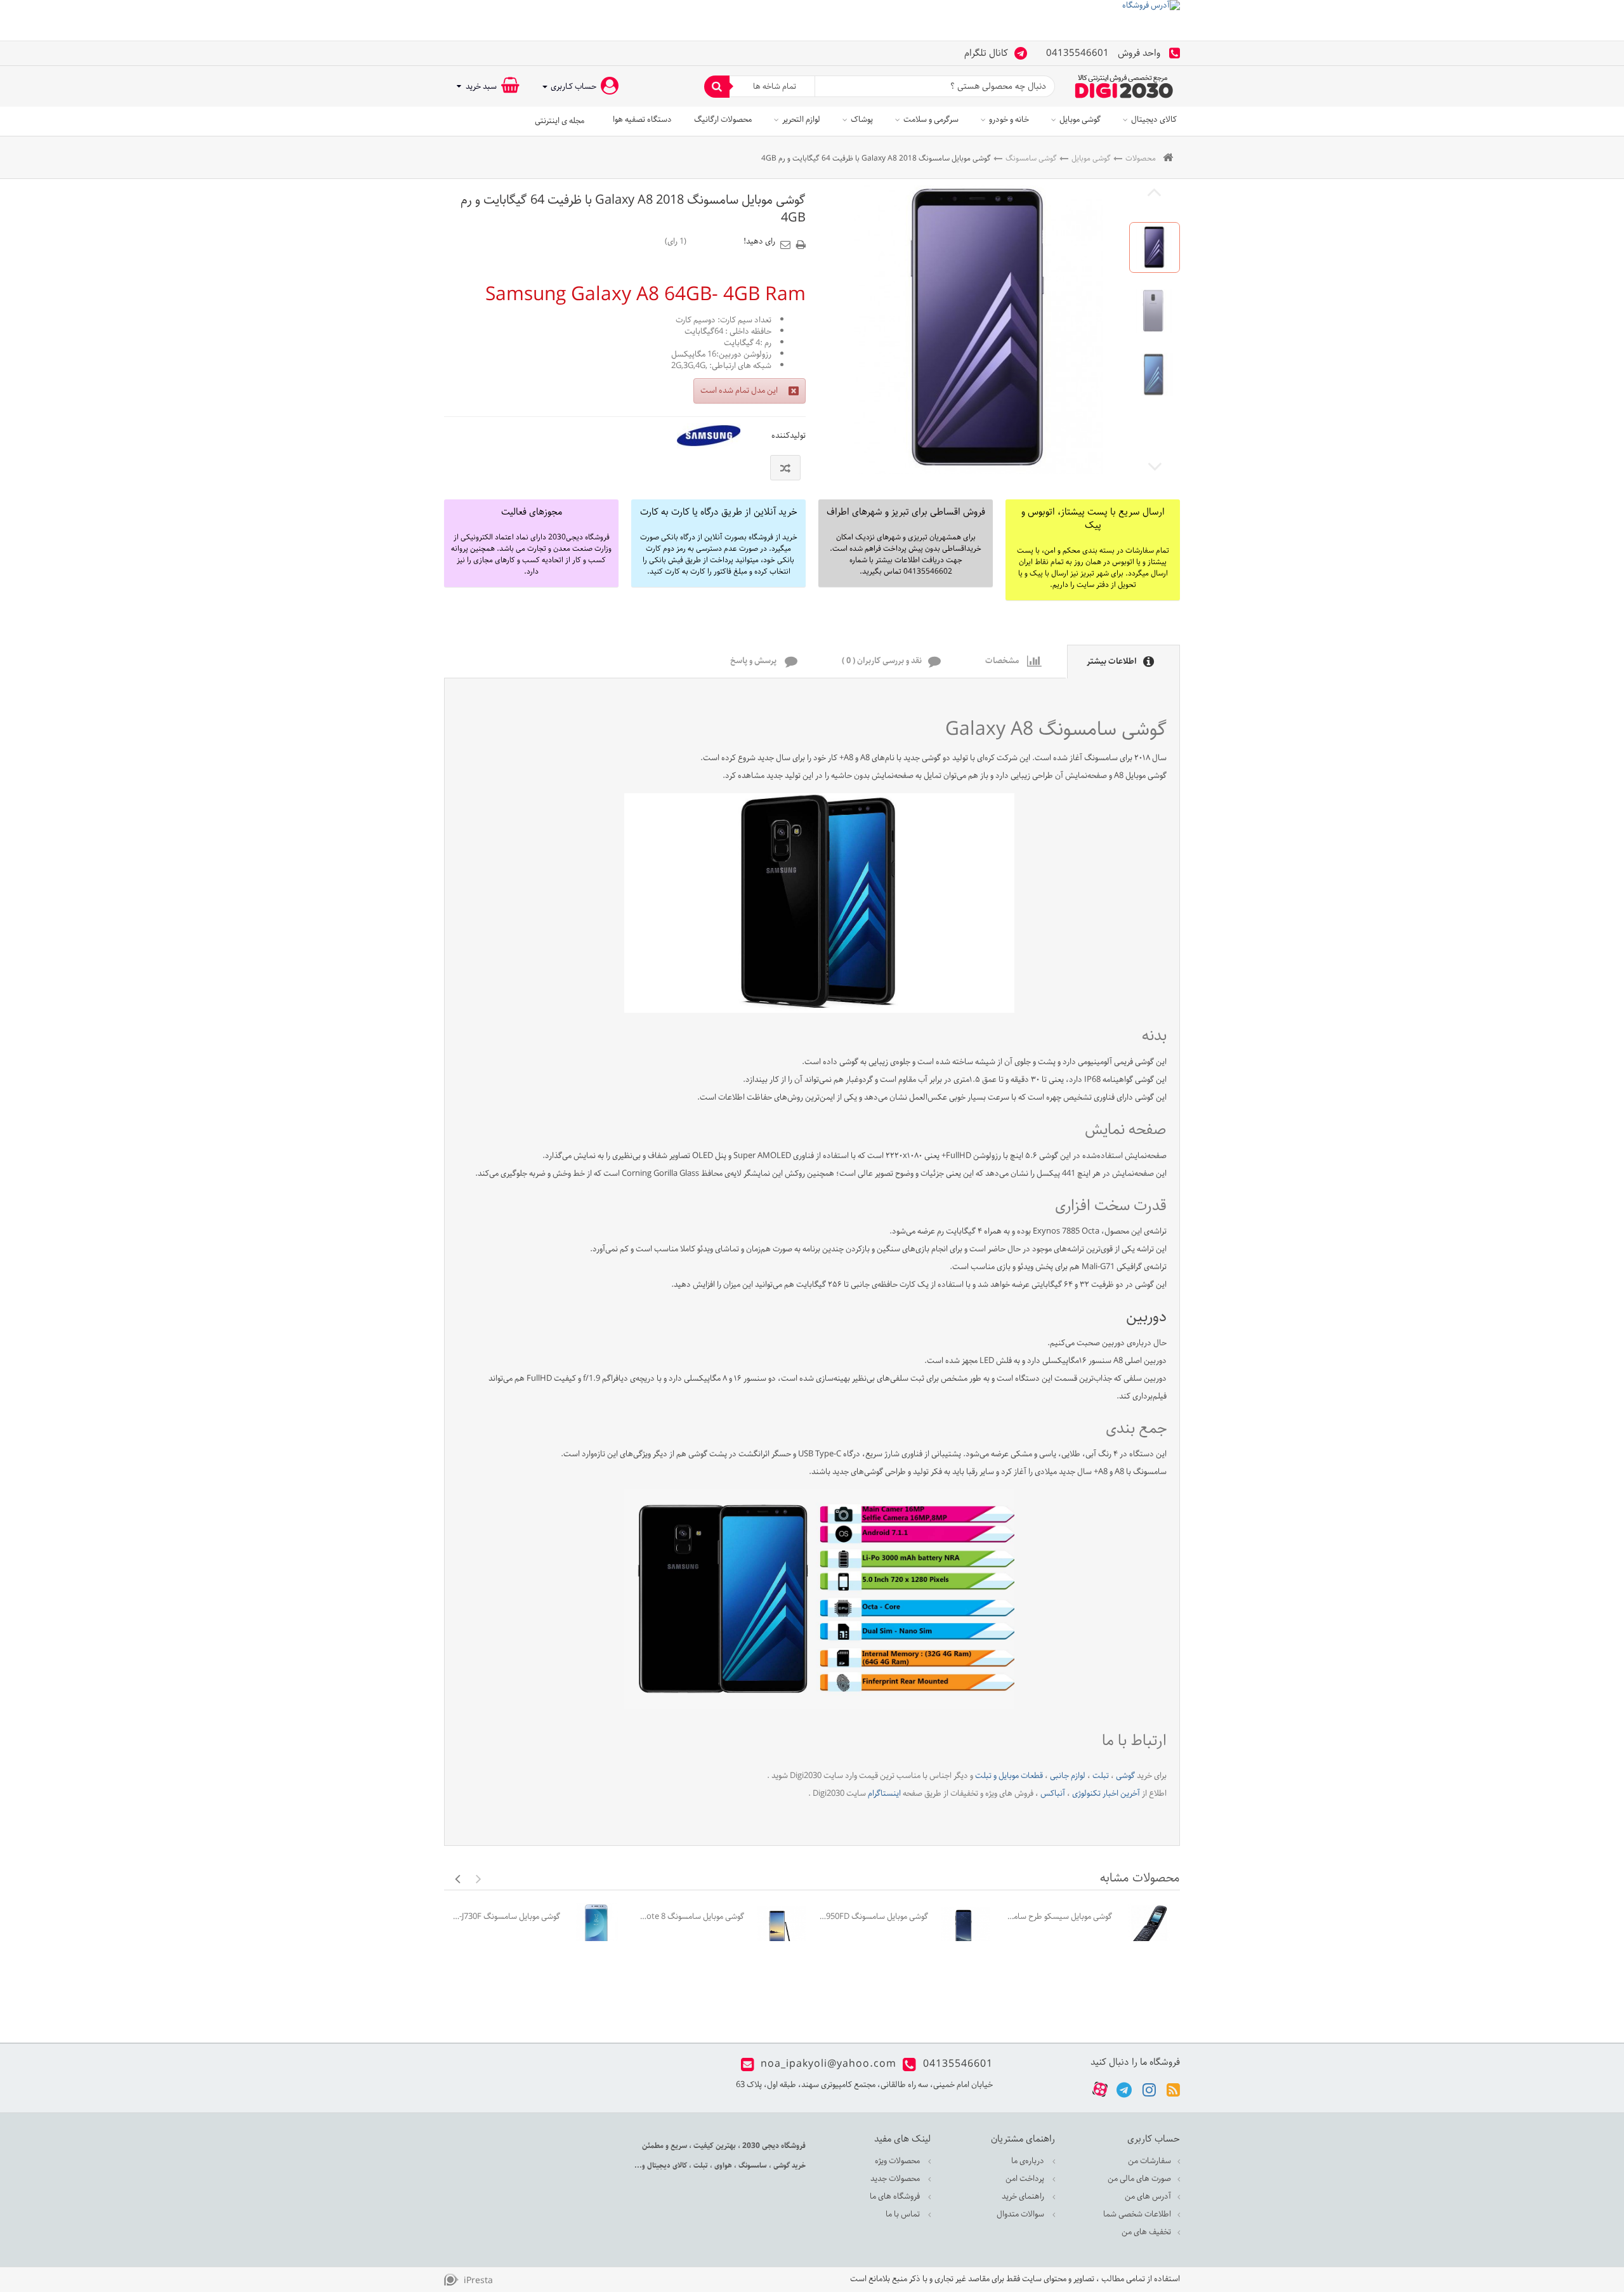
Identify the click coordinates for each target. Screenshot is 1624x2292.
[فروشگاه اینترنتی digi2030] (1124, 86)
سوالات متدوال (1021, 2214)
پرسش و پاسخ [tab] (754, 662)
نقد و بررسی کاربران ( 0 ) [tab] (882, 662)
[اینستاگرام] (1149, 2089)
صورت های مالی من (1139, 2179)
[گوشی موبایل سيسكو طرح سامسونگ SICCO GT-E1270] (1149, 1927)
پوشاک (862, 120)
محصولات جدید (896, 2179)
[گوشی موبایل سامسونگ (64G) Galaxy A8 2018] (1155, 247)
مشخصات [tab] (1003, 662)
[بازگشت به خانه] (1168, 158)
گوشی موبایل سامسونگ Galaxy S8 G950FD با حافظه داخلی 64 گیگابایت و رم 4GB (873, 1917)
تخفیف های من (1146, 2232)
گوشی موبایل (1080, 120)
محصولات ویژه (898, 2161)
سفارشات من (1149, 2161)
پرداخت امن (1026, 2179)
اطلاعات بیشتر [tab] (1112, 662)
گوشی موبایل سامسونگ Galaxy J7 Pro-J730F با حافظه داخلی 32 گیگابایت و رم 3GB (505, 1917)
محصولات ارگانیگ (723, 120)
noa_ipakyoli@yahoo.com (828, 2064)
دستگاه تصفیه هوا (642, 120)
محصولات (1141, 158)
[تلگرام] (1124, 2089)
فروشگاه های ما (896, 2196)
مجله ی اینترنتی (560, 121)
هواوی (722, 2165)
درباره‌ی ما (1029, 2161)
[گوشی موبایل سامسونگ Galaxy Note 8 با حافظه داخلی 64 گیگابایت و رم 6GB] (781, 1927)
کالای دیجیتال (1154, 120)
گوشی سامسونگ (1031, 158)
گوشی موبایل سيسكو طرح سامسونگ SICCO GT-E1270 (1057, 1917)
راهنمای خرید (1024, 2196)
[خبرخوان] (1173, 2089)
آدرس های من (1148, 2196)
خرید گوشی (789, 2165)
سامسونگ (752, 2165)
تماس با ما (904, 2214)
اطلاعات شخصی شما (1137, 2214)
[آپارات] (1100, 2089)
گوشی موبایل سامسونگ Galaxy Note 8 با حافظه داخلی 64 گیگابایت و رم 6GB (689, 1917)
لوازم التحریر (801, 120)
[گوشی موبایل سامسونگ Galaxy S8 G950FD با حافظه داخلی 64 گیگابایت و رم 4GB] (965, 1927)
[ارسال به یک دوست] (787, 240)
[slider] (715, 241)
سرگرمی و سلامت (931, 120)
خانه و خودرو (1009, 120)
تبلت (700, 2165)
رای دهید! (759, 242)
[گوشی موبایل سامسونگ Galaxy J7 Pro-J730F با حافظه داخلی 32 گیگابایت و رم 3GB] (597, 1927)
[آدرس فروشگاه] (812, 20)
